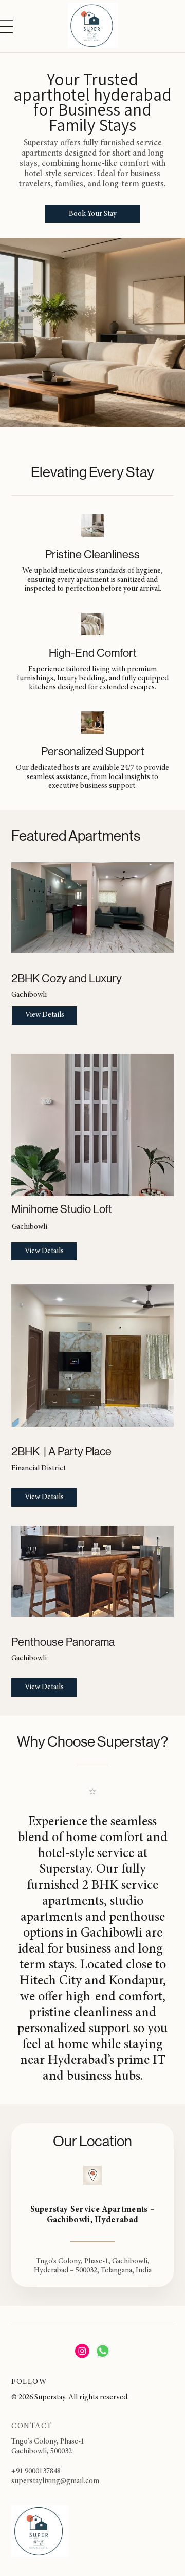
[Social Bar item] (82, 2351)
